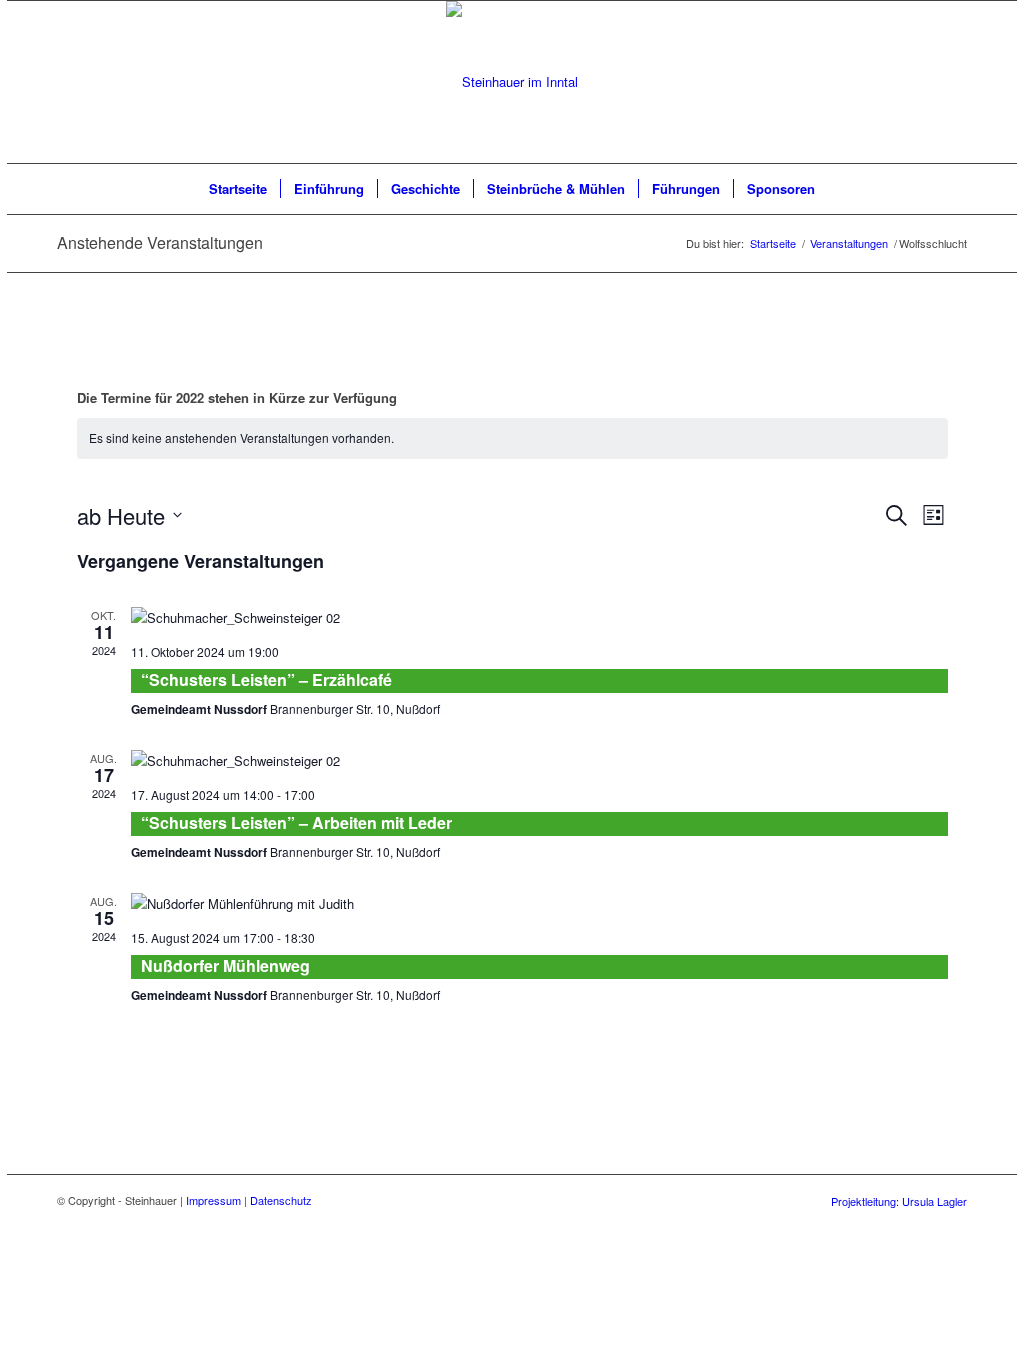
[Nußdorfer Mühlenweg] (539, 903)
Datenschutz (281, 1200)
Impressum (213, 1200)
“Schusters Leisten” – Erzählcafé (266, 679)
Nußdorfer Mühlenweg (225, 965)
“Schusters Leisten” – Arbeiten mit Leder (296, 822)
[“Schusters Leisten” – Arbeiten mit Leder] (539, 760)
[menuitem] (238, 189)
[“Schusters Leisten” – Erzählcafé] (539, 617)
